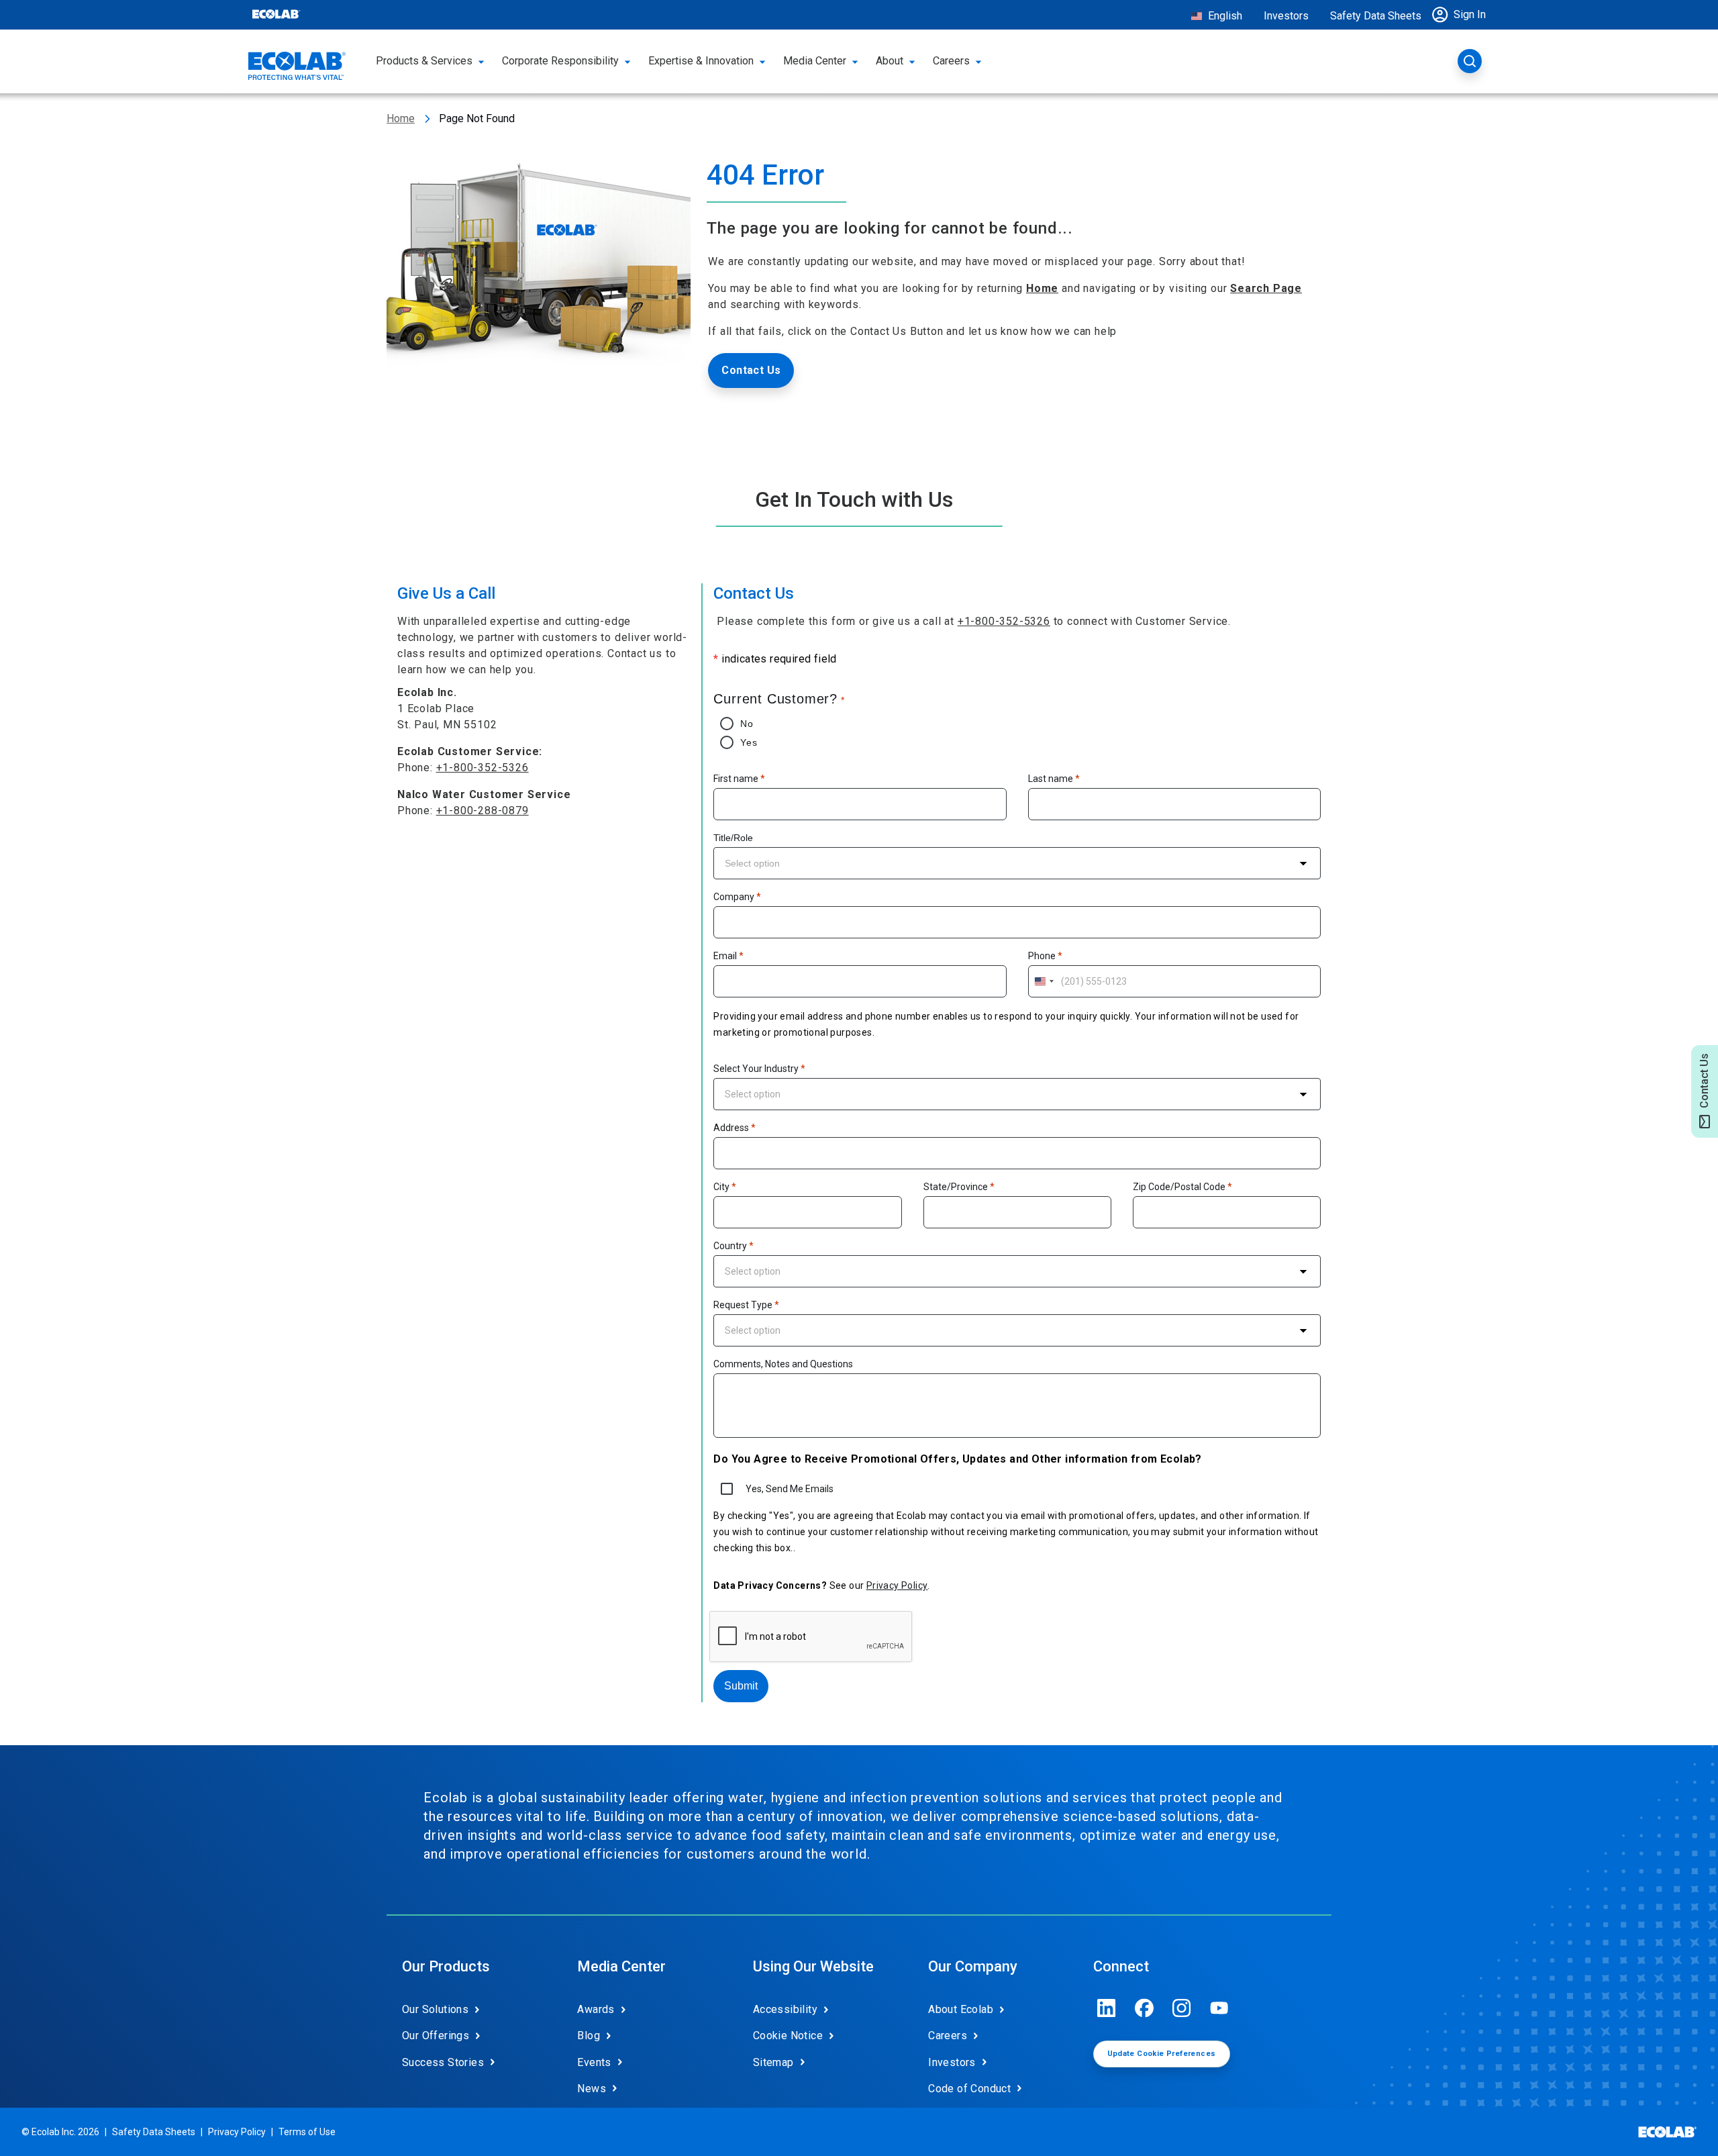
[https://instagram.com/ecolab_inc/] (1182, 2008)
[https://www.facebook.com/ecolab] (1144, 2008)
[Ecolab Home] (297, 66)
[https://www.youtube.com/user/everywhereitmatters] (1219, 2008)
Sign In (1470, 14)
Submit (741, 1686)
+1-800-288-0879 (483, 811)
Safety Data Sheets (1376, 16)
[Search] (1470, 61)
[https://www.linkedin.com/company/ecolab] (1107, 2008)
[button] (1462, 15)
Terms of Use (307, 2132)
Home (401, 118)
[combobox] (1017, 863)
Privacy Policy (897, 1585)
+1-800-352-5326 (483, 768)
